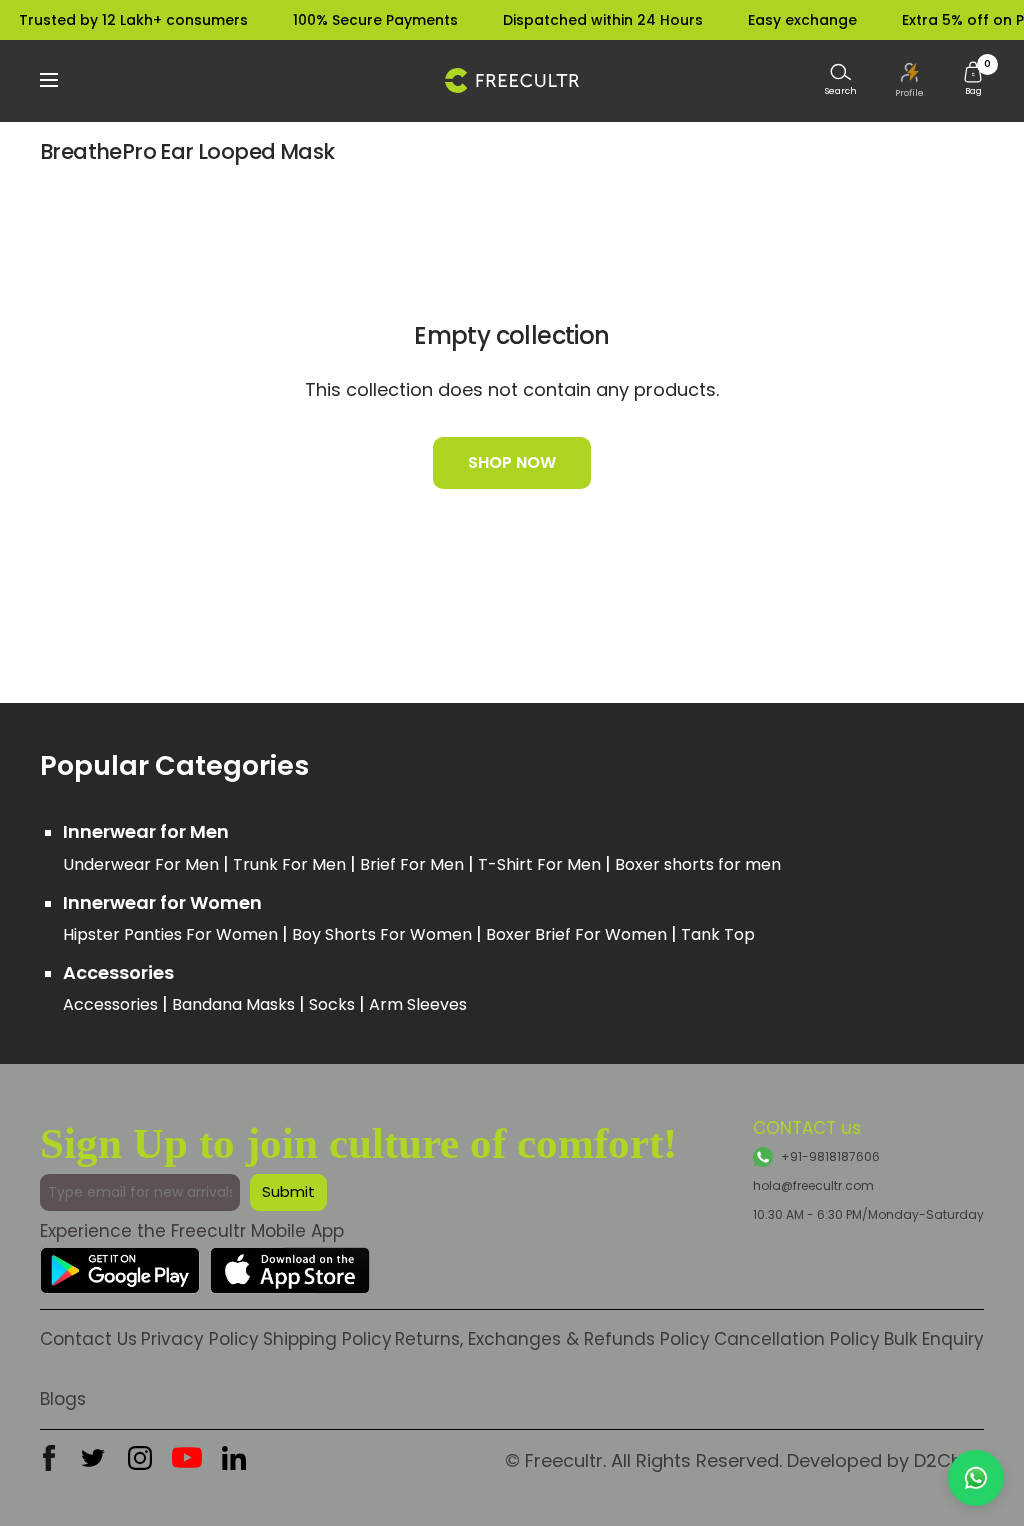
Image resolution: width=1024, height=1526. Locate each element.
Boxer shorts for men (698, 864)
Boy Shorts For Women (384, 934)
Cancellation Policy (797, 1339)
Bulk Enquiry (934, 1339)
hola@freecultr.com (813, 1185)
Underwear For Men (143, 864)
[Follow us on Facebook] (49, 1458)
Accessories (112, 1004)
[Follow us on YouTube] (187, 1458)
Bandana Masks (235, 1004)
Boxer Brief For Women (578, 934)
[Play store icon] (120, 1262)
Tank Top (718, 934)
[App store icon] (290, 1262)
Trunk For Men (291, 864)
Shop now (512, 462)
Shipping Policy (327, 1339)
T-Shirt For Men (541, 864)
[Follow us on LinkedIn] (234, 1458)
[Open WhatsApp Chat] (976, 1478)
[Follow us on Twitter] (93, 1458)
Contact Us (88, 1339)
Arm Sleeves (418, 1004)
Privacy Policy (200, 1339)
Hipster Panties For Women (172, 934)
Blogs (63, 1399)
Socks (334, 1004)
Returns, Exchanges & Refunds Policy (552, 1339)
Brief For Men (414, 864)
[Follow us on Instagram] (140, 1458)
